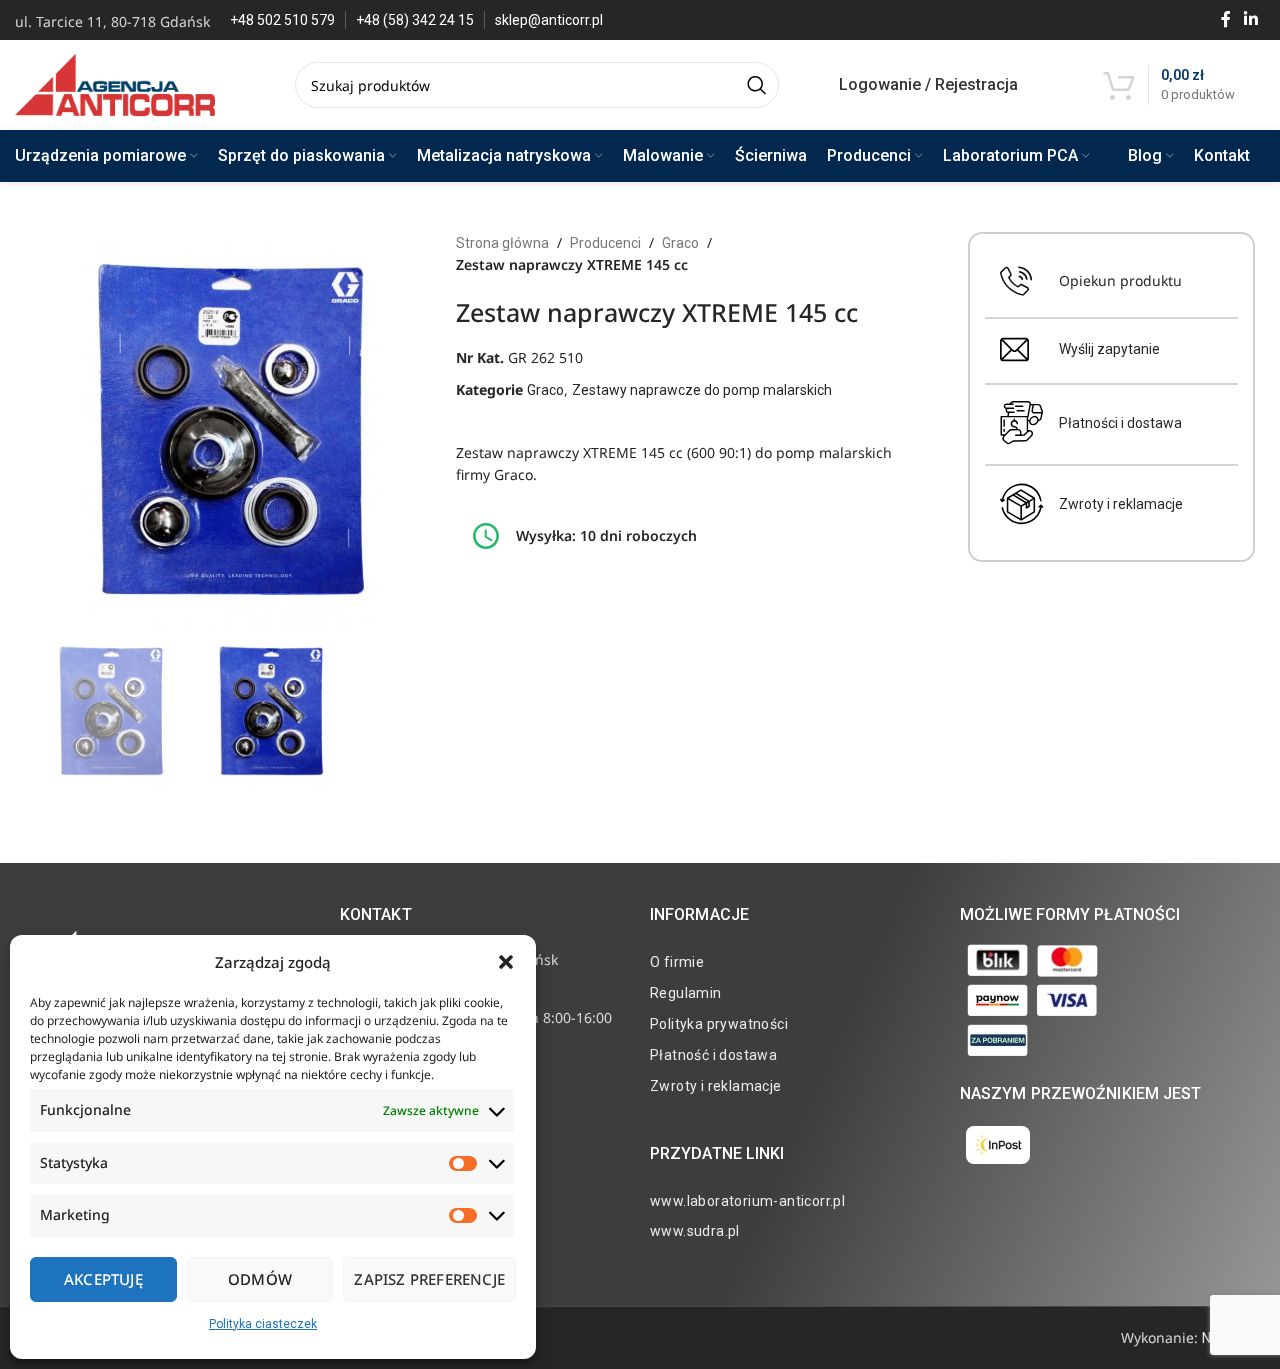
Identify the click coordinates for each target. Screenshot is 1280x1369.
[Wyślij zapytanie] (1014, 349)
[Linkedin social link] (1251, 19)
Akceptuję (103, 1279)
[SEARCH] (756, 85)
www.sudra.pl (695, 1231)
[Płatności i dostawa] (1022, 423)
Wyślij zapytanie (1109, 349)
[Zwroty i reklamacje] (1022, 504)
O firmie (677, 962)
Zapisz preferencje (429, 1279)
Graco (680, 243)
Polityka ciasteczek (263, 1324)
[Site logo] (115, 84)
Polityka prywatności (719, 1024)
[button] (506, 962)
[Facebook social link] (1225, 19)
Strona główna (502, 243)
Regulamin (686, 993)
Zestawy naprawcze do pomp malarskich (702, 390)
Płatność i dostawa (713, 1055)
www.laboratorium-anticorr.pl (747, 1201)
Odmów (260, 1279)
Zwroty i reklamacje (1121, 504)
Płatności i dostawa (1120, 423)
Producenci (605, 243)
